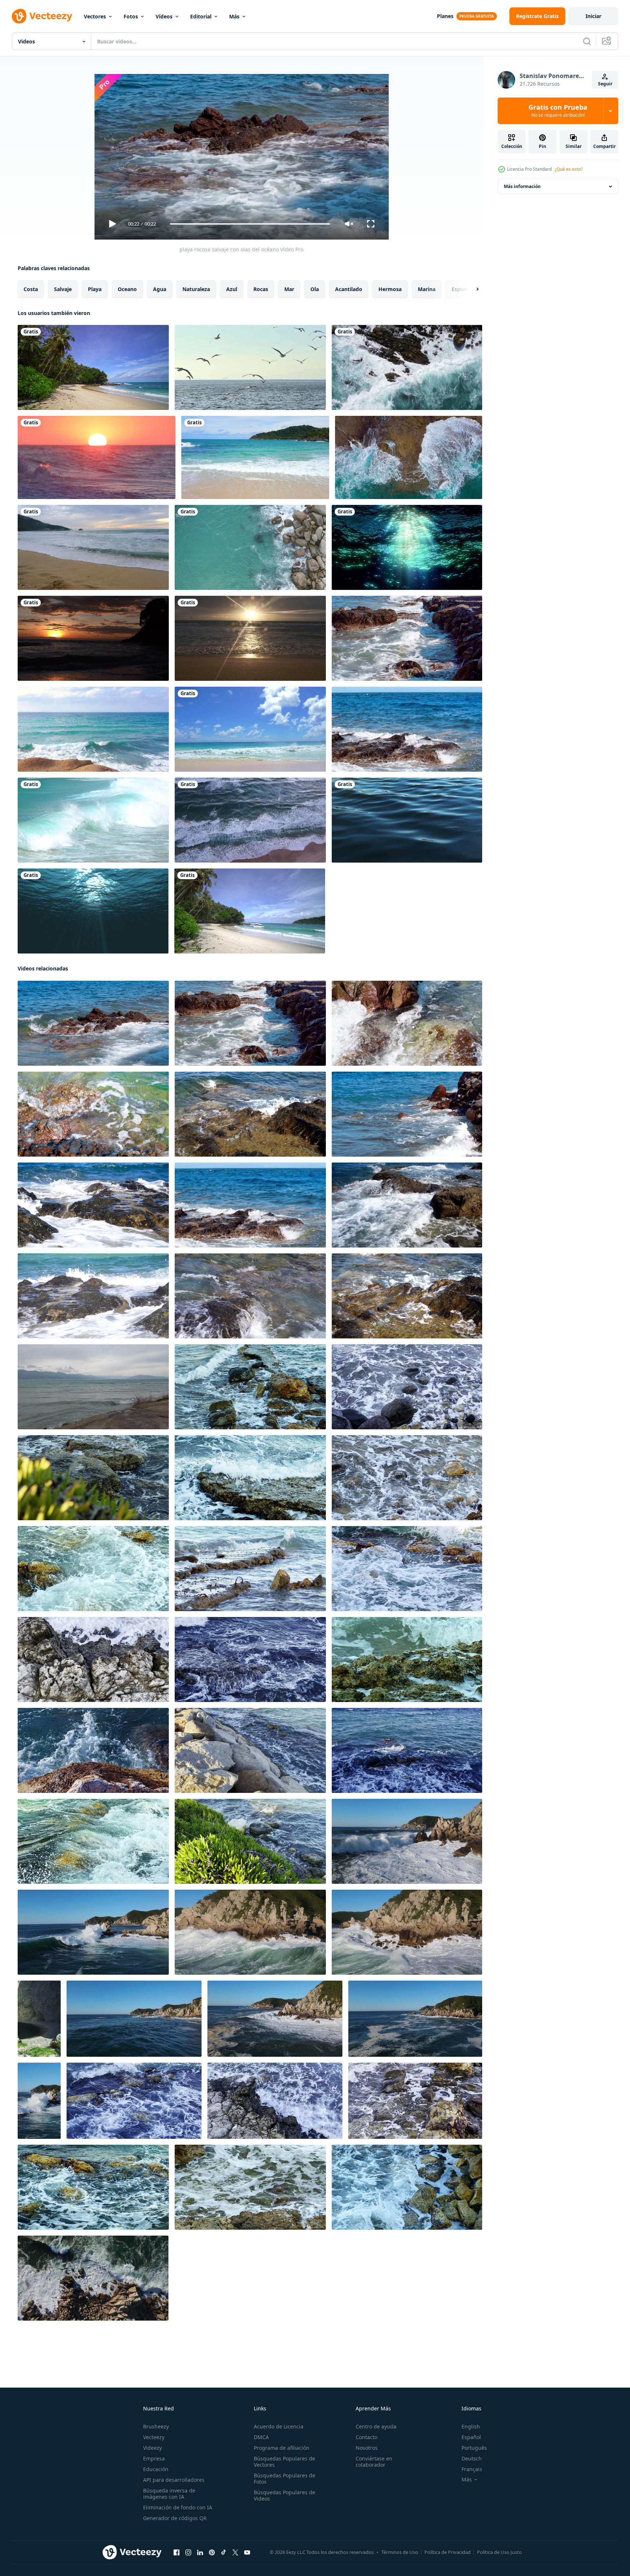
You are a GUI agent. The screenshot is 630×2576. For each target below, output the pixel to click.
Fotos (131, 16)
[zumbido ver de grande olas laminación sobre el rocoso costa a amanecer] (407, 1841)
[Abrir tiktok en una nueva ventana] (224, 2552)
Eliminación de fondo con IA (178, 2507)
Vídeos (164, 16)
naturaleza (196, 289)
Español (471, 2437)
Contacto (366, 2437)
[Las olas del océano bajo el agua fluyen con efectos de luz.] (407, 547)
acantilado (349, 289)
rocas (261, 289)
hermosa (390, 289)
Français (472, 2469)
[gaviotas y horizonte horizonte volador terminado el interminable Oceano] (250, 367)
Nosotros (367, 2448)
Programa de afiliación (282, 2448)
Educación (156, 2469)
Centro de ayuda (376, 2426)
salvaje (63, 289)
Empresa (154, 2458)
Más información (522, 186)
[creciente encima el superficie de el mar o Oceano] (93, 729)
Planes (445, 16)
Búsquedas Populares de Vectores (284, 2462)
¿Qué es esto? (569, 169)
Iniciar (593, 16)
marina (427, 289)
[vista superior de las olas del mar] (250, 820)
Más (234, 16)
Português (474, 2448)
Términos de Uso (400, 2552)
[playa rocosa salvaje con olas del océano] (407, 638)
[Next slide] (471, 289)
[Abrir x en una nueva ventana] (235, 2552)
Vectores (95, 16)
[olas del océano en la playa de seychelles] (250, 729)
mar (289, 289)
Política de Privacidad (448, 2552)
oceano (127, 289)
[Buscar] (587, 41)
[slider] (250, 224)
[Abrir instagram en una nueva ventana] (188, 2552)
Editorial (201, 16)
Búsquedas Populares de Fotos (284, 2478)
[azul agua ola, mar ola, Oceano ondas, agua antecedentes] (407, 820)
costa (31, 289)
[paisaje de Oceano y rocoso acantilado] (39, 2019)
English (471, 2426)
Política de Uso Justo (499, 2552)
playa (95, 289)
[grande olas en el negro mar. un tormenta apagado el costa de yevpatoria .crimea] (93, 1387)
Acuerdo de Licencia (279, 2426)
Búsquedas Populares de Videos (284, 2495)
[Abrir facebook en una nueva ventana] (177, 2552)
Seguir (605, 84)
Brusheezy (156, 2426)
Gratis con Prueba (558, 111)
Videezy (152, 2448)
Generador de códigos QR (175, 2518)
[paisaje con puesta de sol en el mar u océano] (97, 457)
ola (315, 289)
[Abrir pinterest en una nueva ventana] (212, 2552)
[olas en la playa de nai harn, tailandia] (93, 820)
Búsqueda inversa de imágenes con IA (169, 2494)
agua (160, 289)
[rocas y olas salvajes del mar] (250, 1387)
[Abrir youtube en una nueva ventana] (247, 2552)
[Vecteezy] (42, 16)
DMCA (261, 2437)
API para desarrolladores (174, 2480)
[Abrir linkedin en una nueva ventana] (200, 2552)
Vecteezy (154, 2437)
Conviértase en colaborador (374, 2462)
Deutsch (472, 2458)
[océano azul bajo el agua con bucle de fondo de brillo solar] (93, 911)
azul (232, 289)
